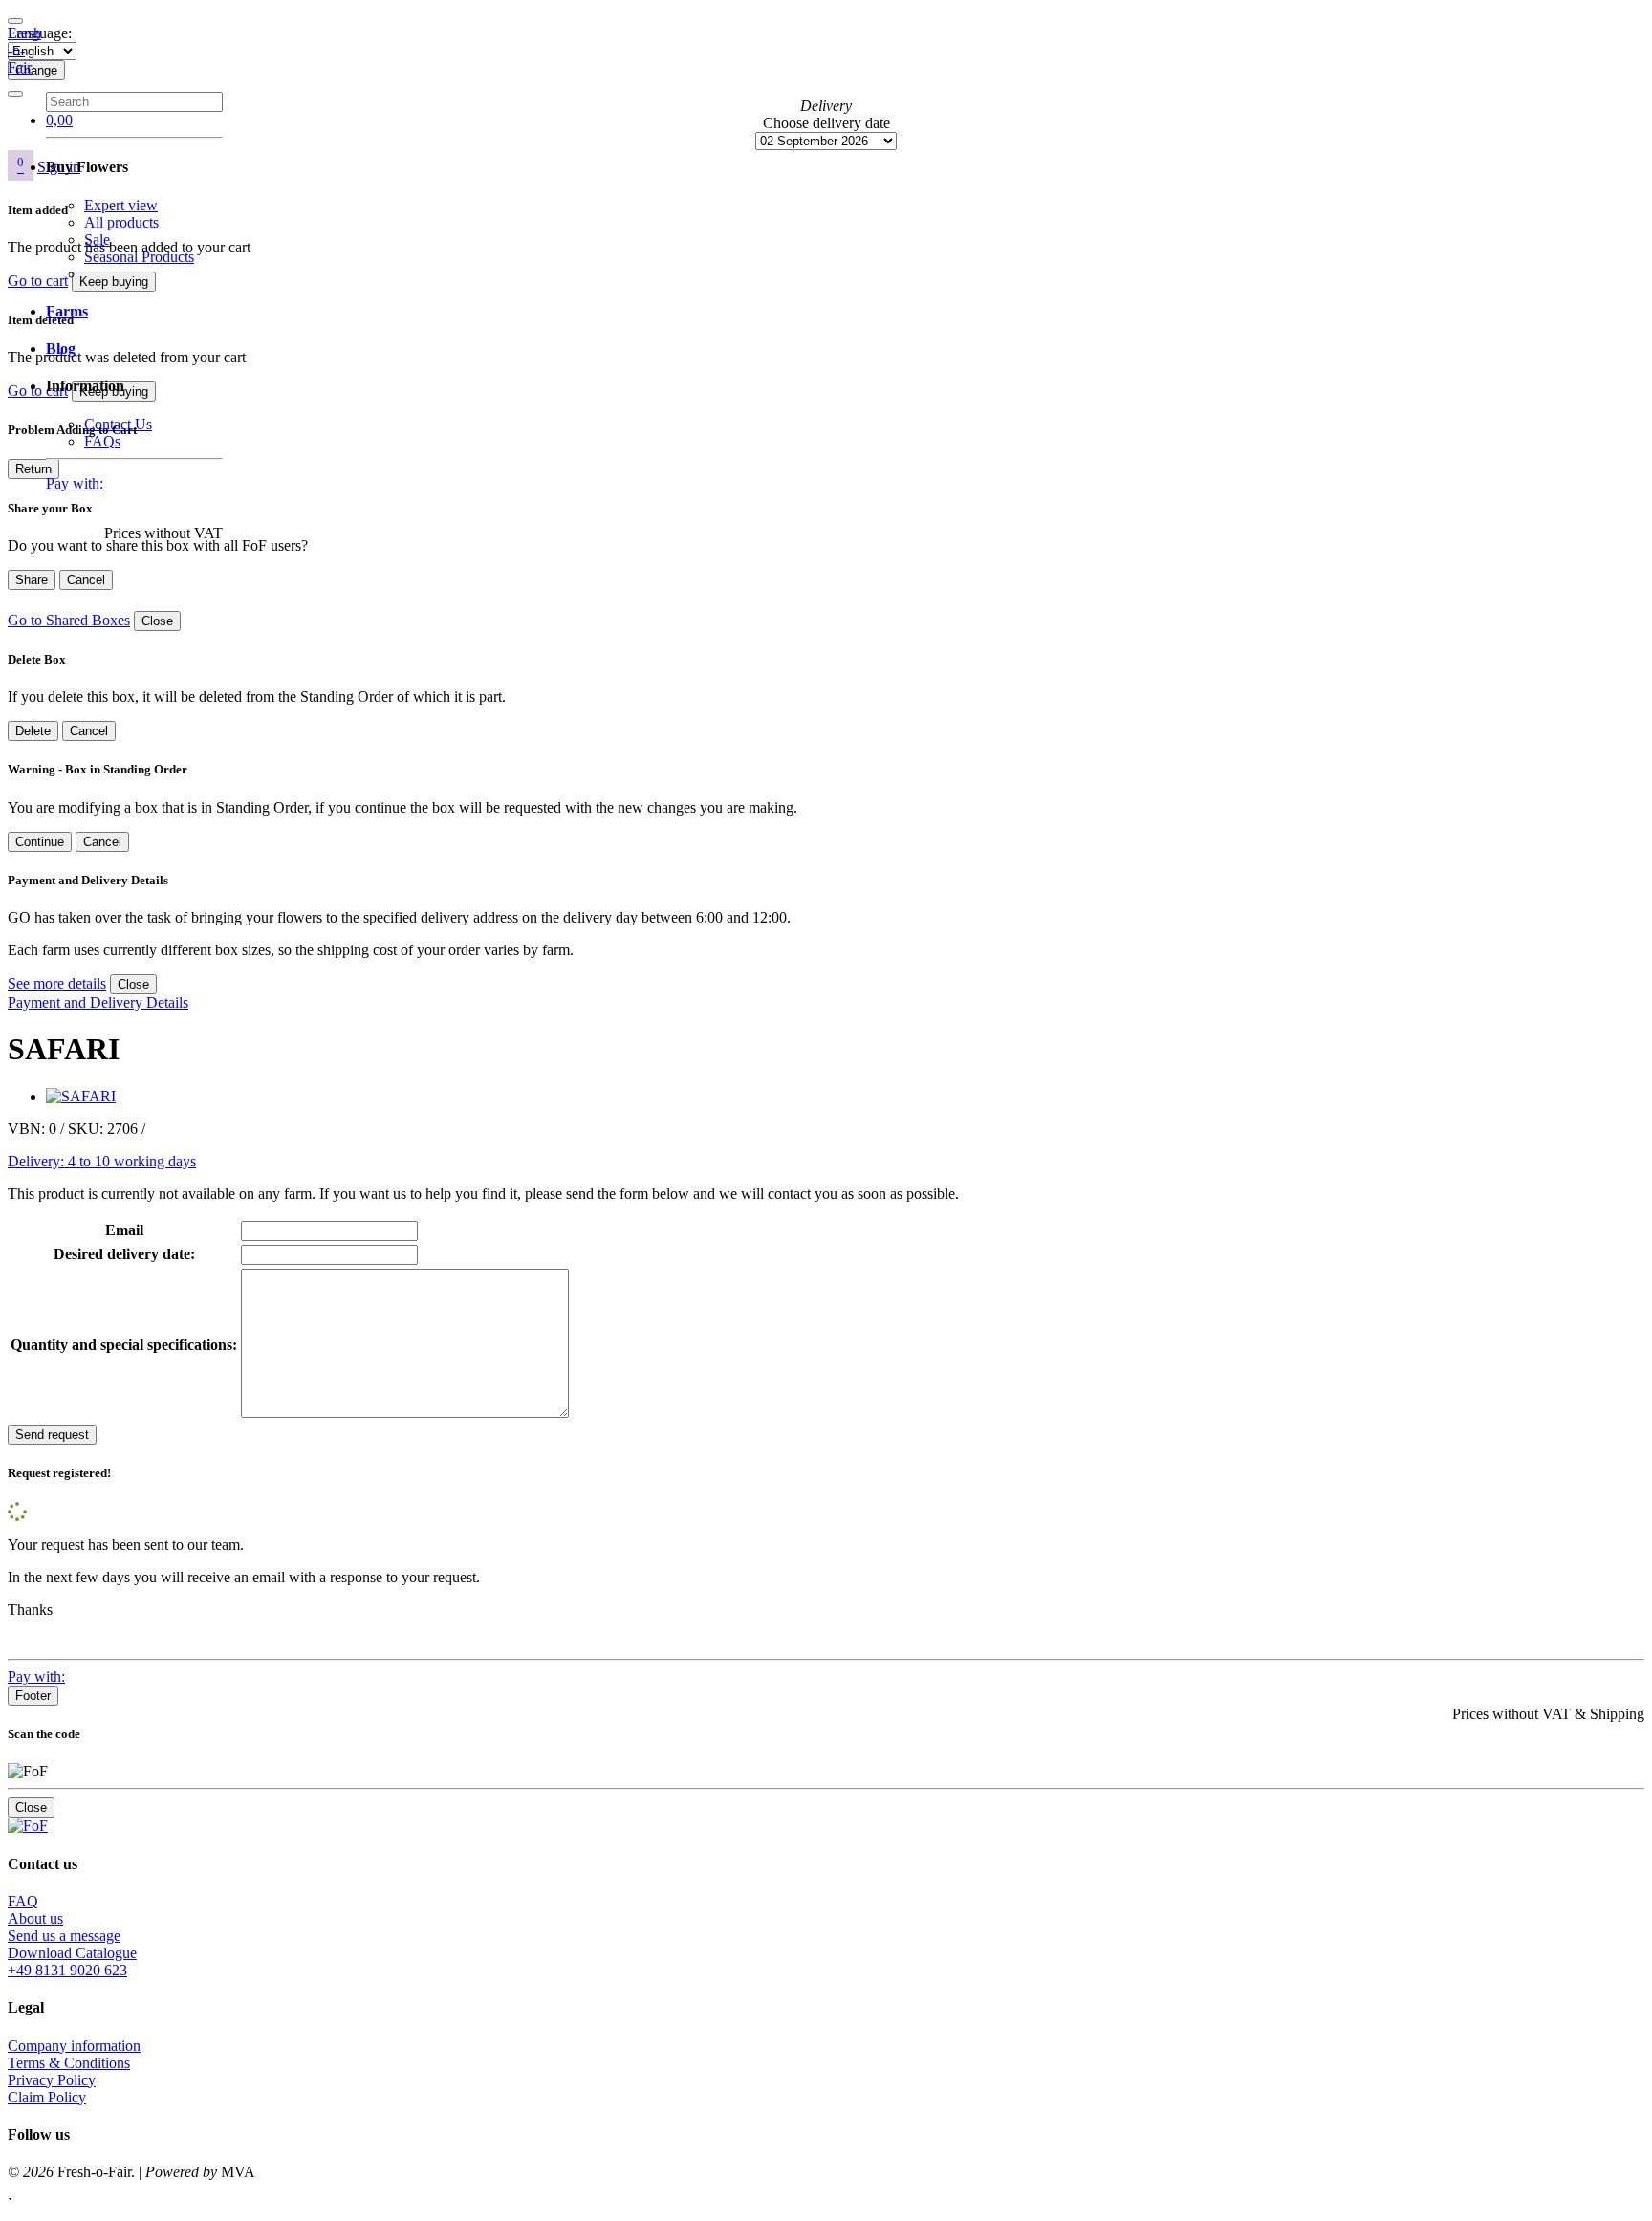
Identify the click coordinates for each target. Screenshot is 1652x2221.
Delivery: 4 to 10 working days (102, 1161)
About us (35, 1918)
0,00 (59, 120)
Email (124, 1230)
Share (32, 580)
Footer (33, 1696)
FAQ (23, 1901)
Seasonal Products (139, 257)
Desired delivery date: (124, 1254)
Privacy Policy (52, 2080)
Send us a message (64, 1936)
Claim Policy (47, 2097)
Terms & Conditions (69, 2063)
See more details (57, 983)
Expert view (121, 205)
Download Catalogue (72, 1953)
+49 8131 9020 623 (67, 1970)
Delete (33, 731)
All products (121, 222)
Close (157, 621)
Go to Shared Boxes (69, 620)
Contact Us (118, 424)
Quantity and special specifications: (124, 1345)
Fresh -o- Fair (24, 50)
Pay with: (75, 483)
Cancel (86, 580)
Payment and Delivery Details (98, 1002)
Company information (74, 2046)
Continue (40, 842)
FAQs (102, 441)
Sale (97, 240)
